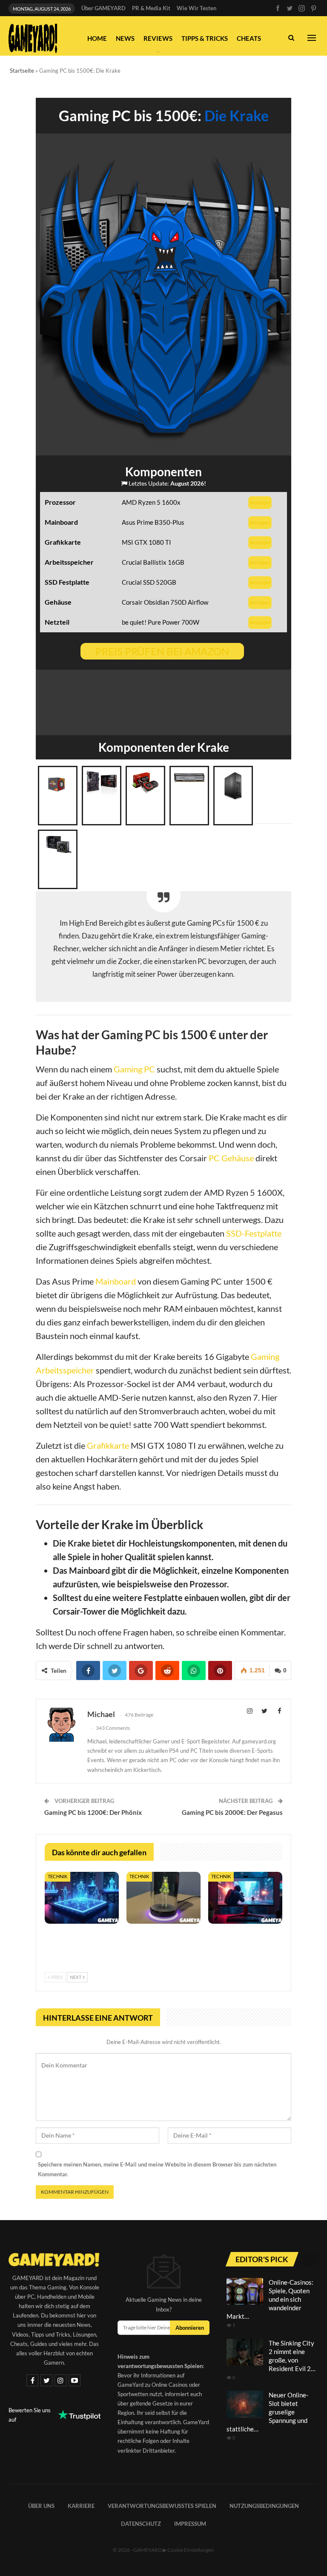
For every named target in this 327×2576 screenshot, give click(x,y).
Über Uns (41, 2506)
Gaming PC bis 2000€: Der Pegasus (232, 1812)
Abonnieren (190, 2328)
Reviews (158, 38)
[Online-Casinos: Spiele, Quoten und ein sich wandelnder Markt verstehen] (245, 2292)
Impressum (190, 2524)
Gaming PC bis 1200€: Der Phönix (93, 1812)
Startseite (22, 71)
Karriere (81, 2506)
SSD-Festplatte (254, 1233)
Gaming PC (134, 1069)
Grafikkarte (108, 1445)
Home (97, 38)
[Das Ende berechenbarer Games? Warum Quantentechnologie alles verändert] (82, 1898)
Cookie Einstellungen (191, 2550)
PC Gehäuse (231, 1158)
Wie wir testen (196, 8)
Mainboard (116, 1281)
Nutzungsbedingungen (264, 2506)
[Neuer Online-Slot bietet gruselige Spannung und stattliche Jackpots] (245, 2404)
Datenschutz (141, 2524)
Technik (57, 1876)
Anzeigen (260, 502)
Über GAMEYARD (103, 8)
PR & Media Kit (151, 8)
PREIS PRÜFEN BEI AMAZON (162, 651)
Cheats (249, 38)
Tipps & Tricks (205, 38)
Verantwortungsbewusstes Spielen (162, 2506)
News (125, 38)
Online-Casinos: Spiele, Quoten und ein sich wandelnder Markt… (270, 2299)
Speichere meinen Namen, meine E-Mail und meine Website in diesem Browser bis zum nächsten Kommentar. (157, 2169)
